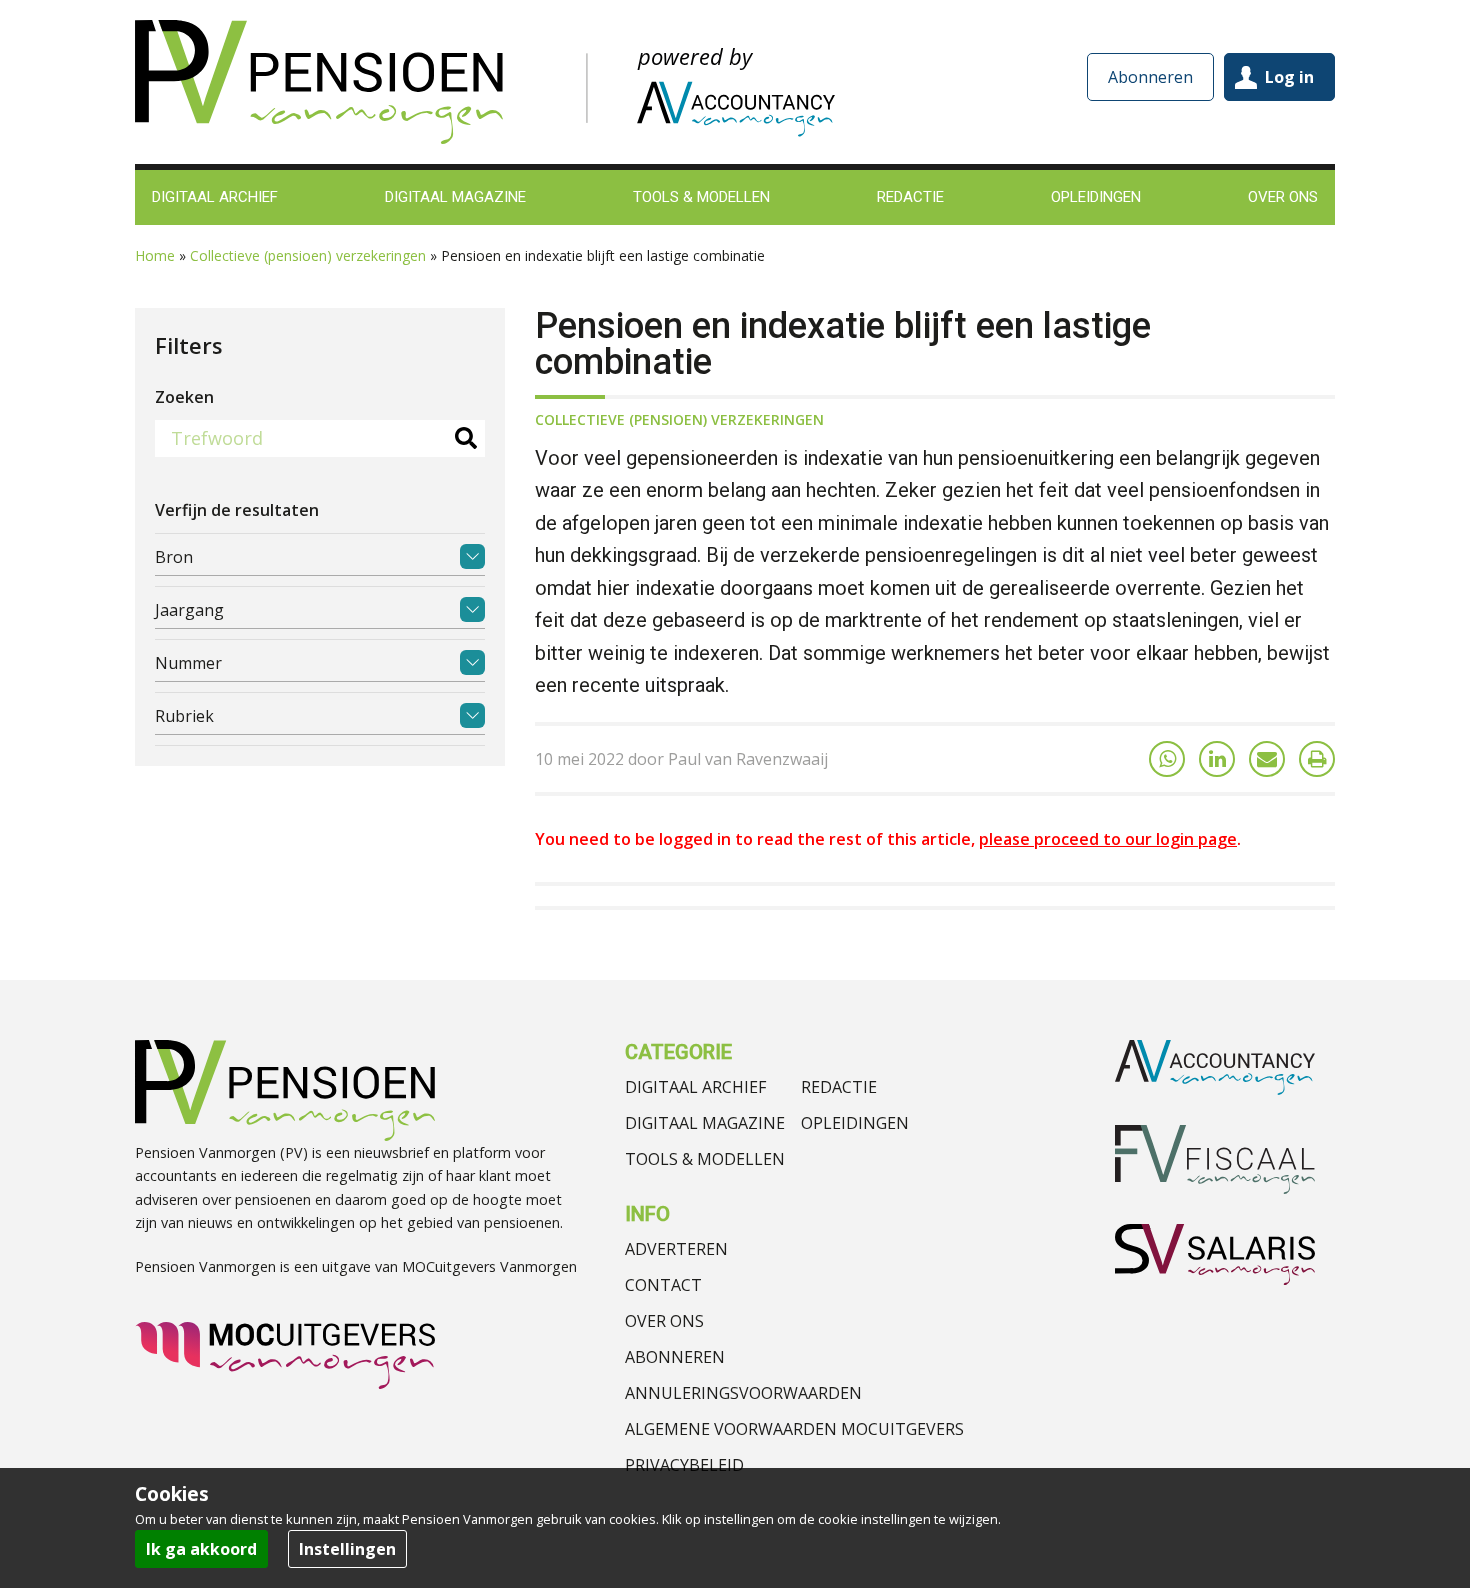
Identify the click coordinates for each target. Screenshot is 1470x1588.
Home (155, 255)
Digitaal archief (695, 1087)
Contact (663, 1285)
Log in (1289, 77)
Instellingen (347, 1549)
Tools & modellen (705, 1159)
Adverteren (676, 1249)
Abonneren (1150, 77)
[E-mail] (1267, 759)
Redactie (839, 1087)
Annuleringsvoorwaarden (743, 1393)
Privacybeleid (684, 1465)
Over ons (664, 1321)
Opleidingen (855, 1123)
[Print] (1317, 759)
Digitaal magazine (705, 1123)
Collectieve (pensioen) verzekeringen (308, 255)
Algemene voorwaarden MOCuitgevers (794, 1429)
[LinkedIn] (1217, 759)
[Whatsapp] (1167, 759)
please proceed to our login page (1108, 839)
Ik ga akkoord (201, 1549)
